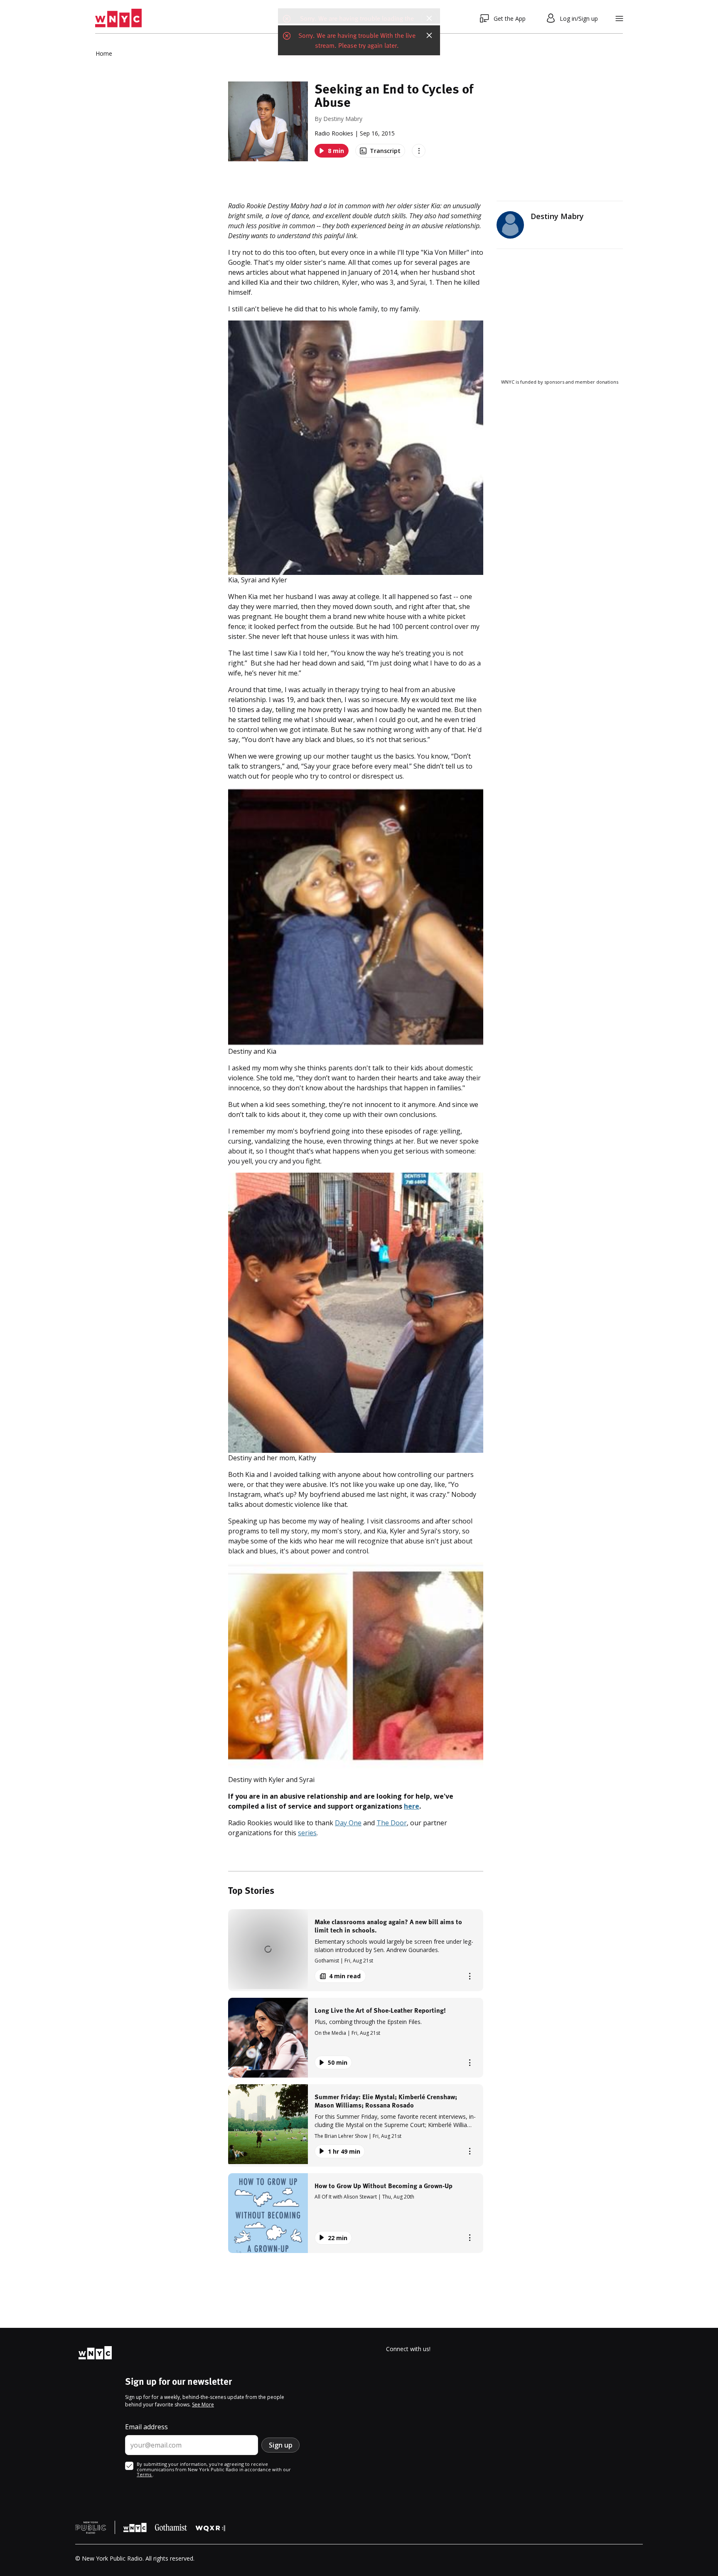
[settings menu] (619, 18)
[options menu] (419, 151)
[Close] (429, 18)
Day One (348, 1823)
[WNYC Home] (118, 18)
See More (203, 2405)
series (307, 1833)
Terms (145, 2474)
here (412, 1806)
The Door (392, 1823)
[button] (356, 1950)
